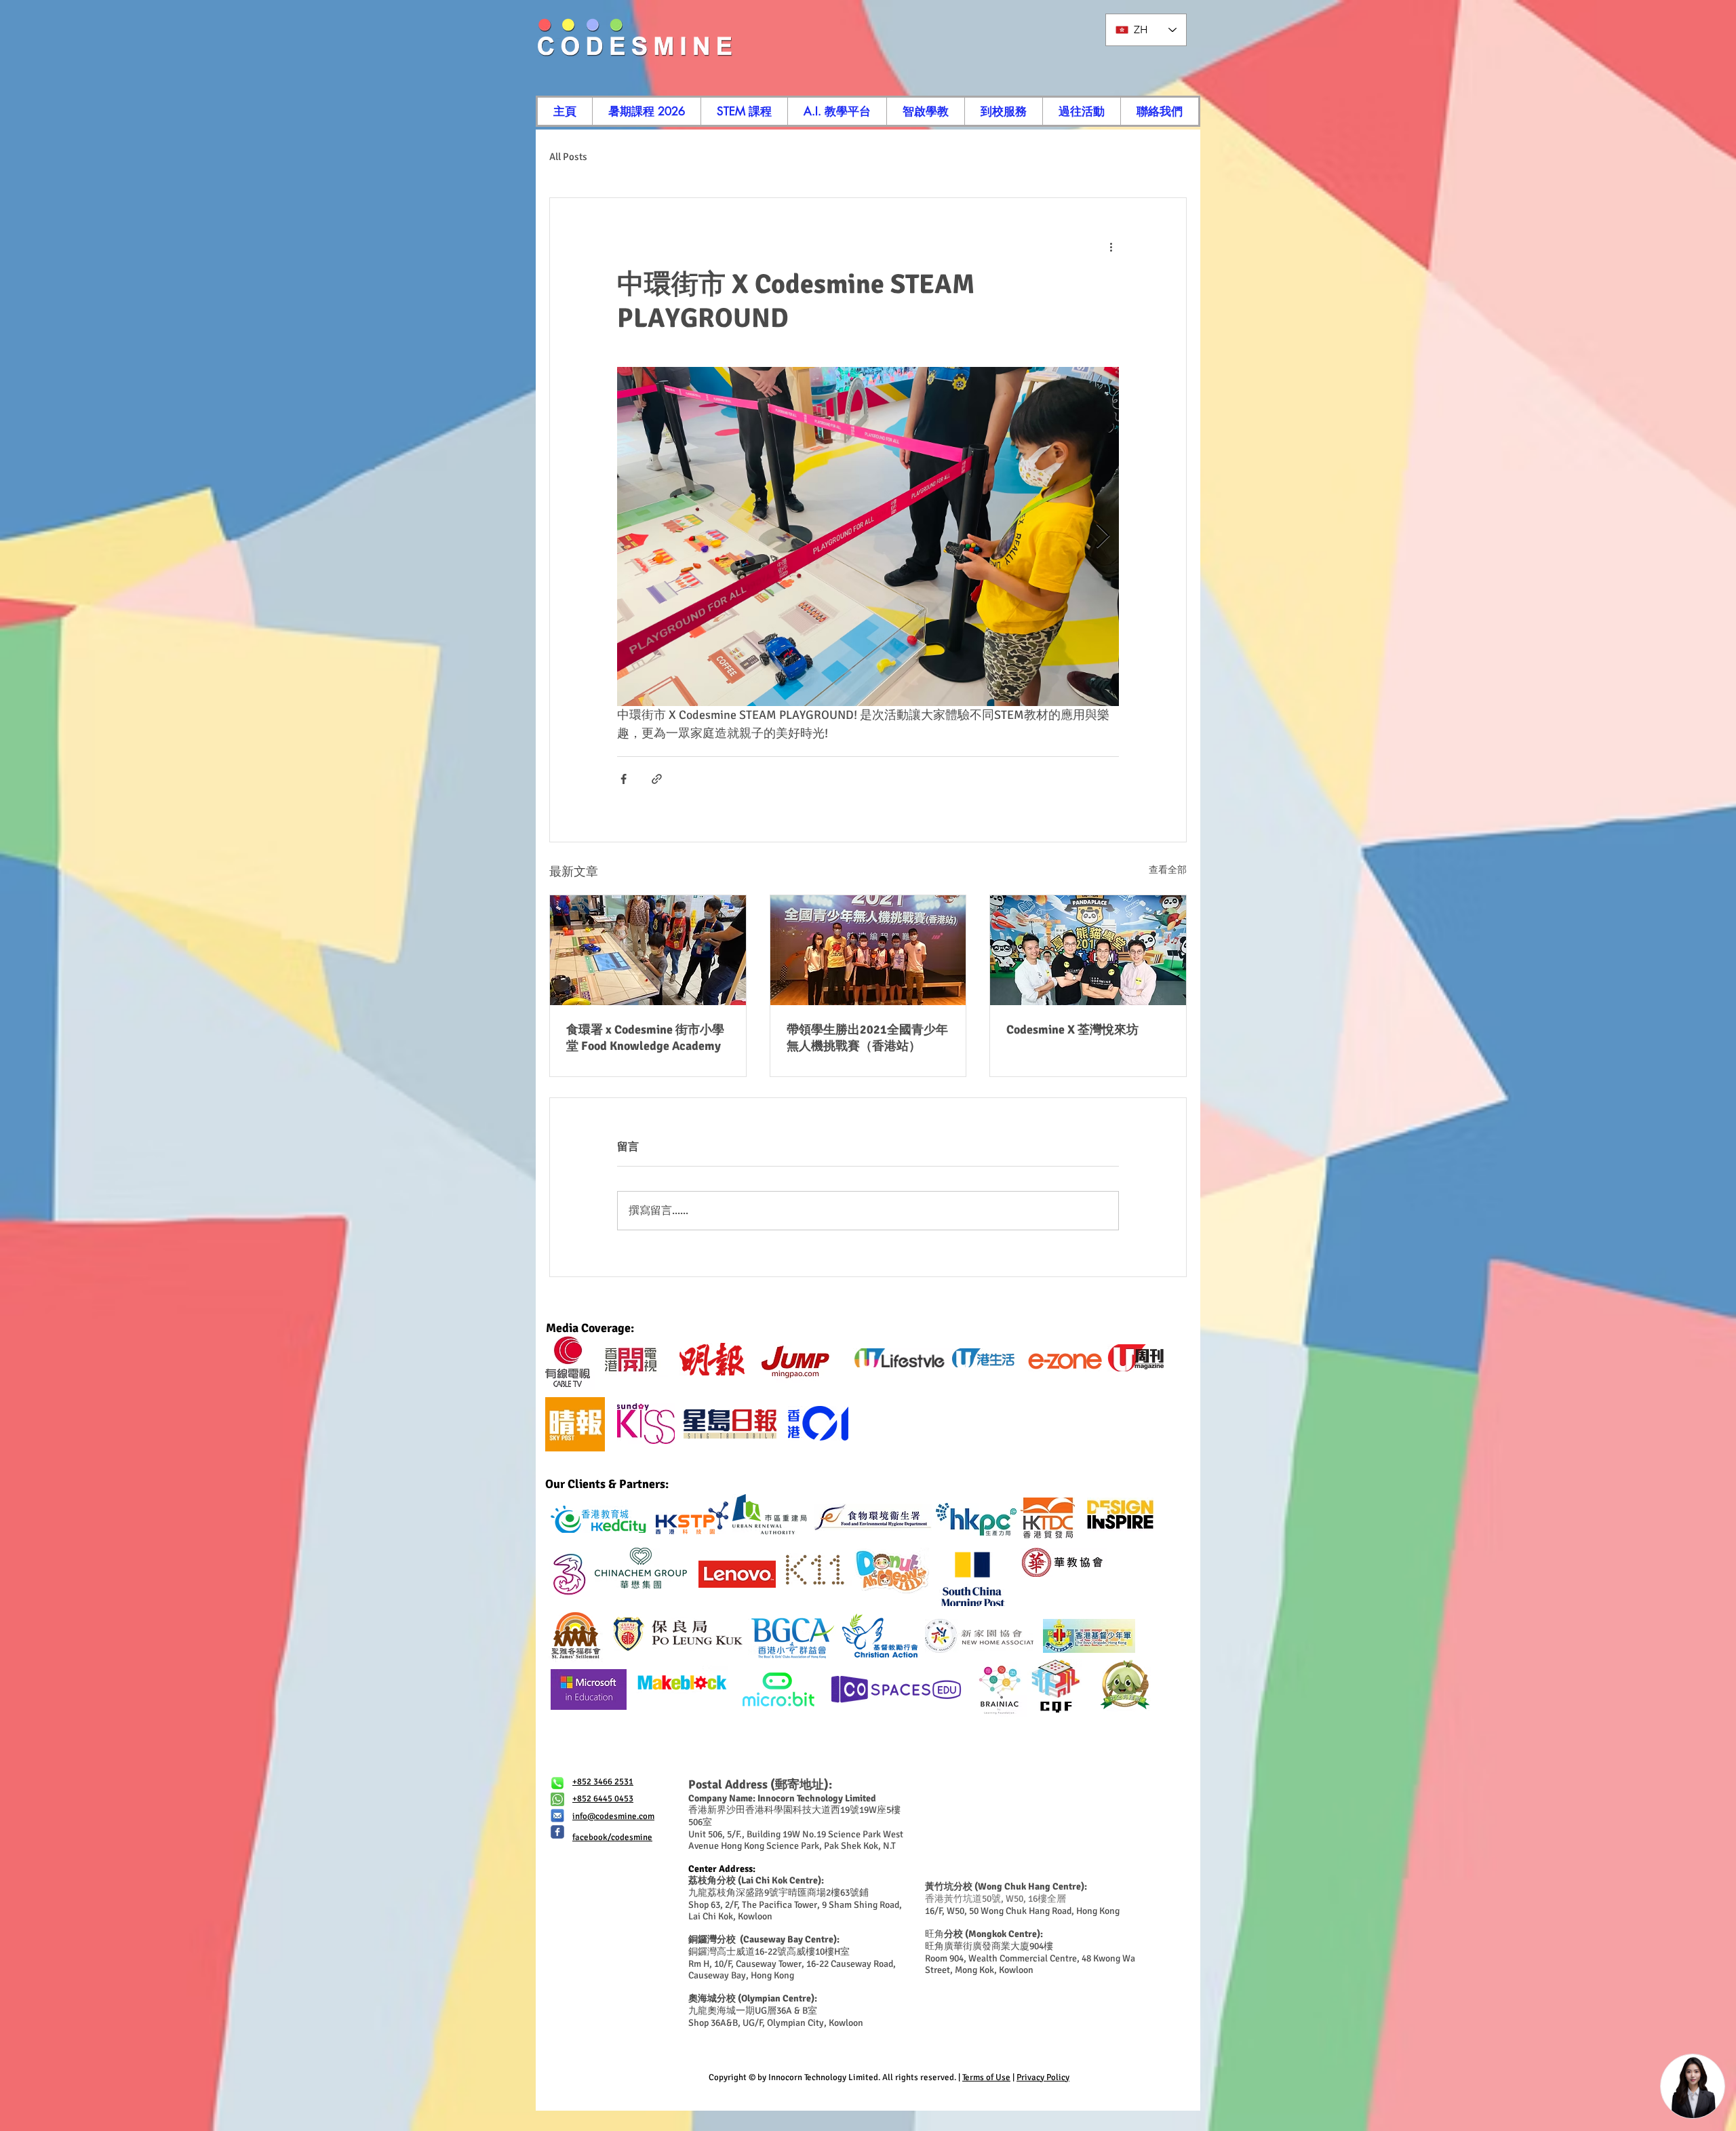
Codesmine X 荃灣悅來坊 (1072, 1030)
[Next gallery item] (1103, 537)
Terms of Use (986, 2077)
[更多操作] (1111, 247)
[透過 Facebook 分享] (624, 779)
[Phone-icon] (557, 1783)
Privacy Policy (1043, 2077)
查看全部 (1168, 870)
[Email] (557, 1816)
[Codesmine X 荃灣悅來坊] (1088, 950)
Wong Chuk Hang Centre (1029, 1886)
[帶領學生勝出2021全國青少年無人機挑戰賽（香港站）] (868, 950)
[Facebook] (557, 1832)
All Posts (568, 157)
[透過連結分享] (657, 779)
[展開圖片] (868, 536)
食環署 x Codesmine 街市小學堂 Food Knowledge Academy (645, 1038)
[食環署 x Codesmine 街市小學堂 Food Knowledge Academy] (648, 950)
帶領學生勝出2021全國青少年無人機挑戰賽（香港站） (867, 1038)
